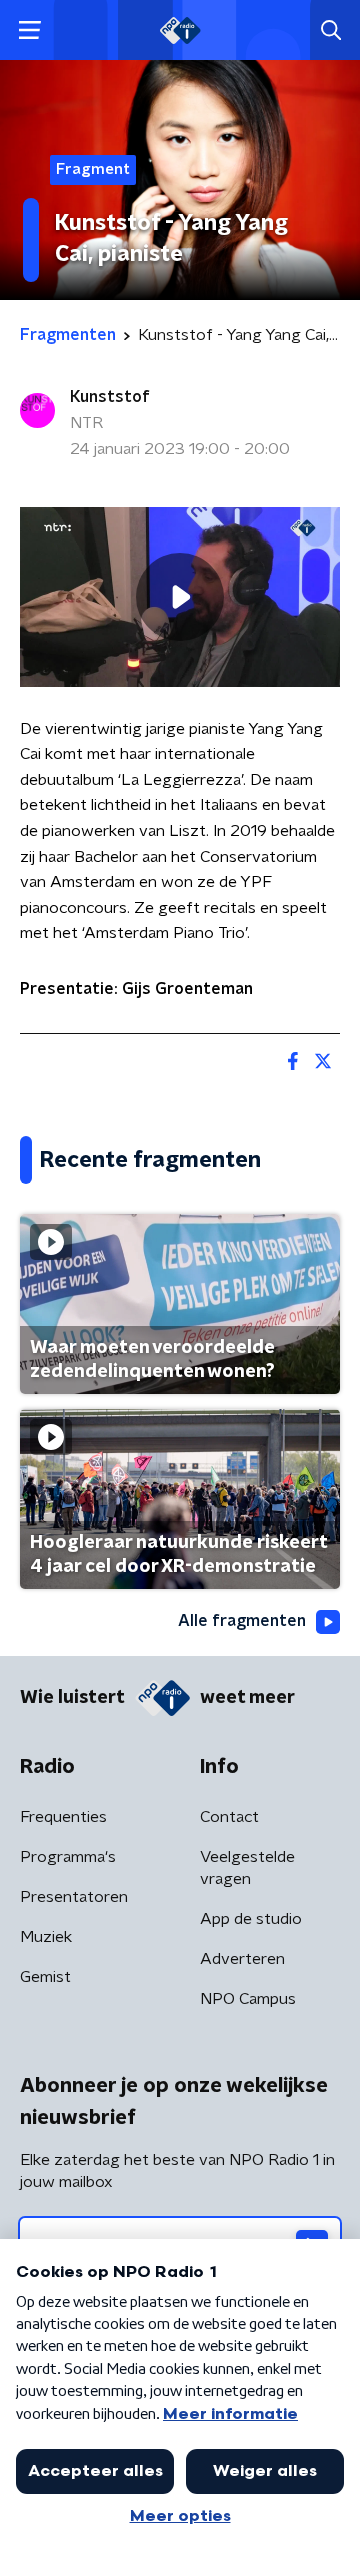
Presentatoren (74, 1897)
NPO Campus (248, 1999)
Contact (229, 1817)
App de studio (251, 1919)
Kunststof (110, 397)
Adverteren (242, 1959)
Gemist (45, 1977)
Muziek (46, 1937)
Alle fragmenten (242, 1621)
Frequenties (63, 1817)
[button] (29, 30)
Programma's (68, 1857)
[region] (180, 597)
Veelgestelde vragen (247, 1868)
